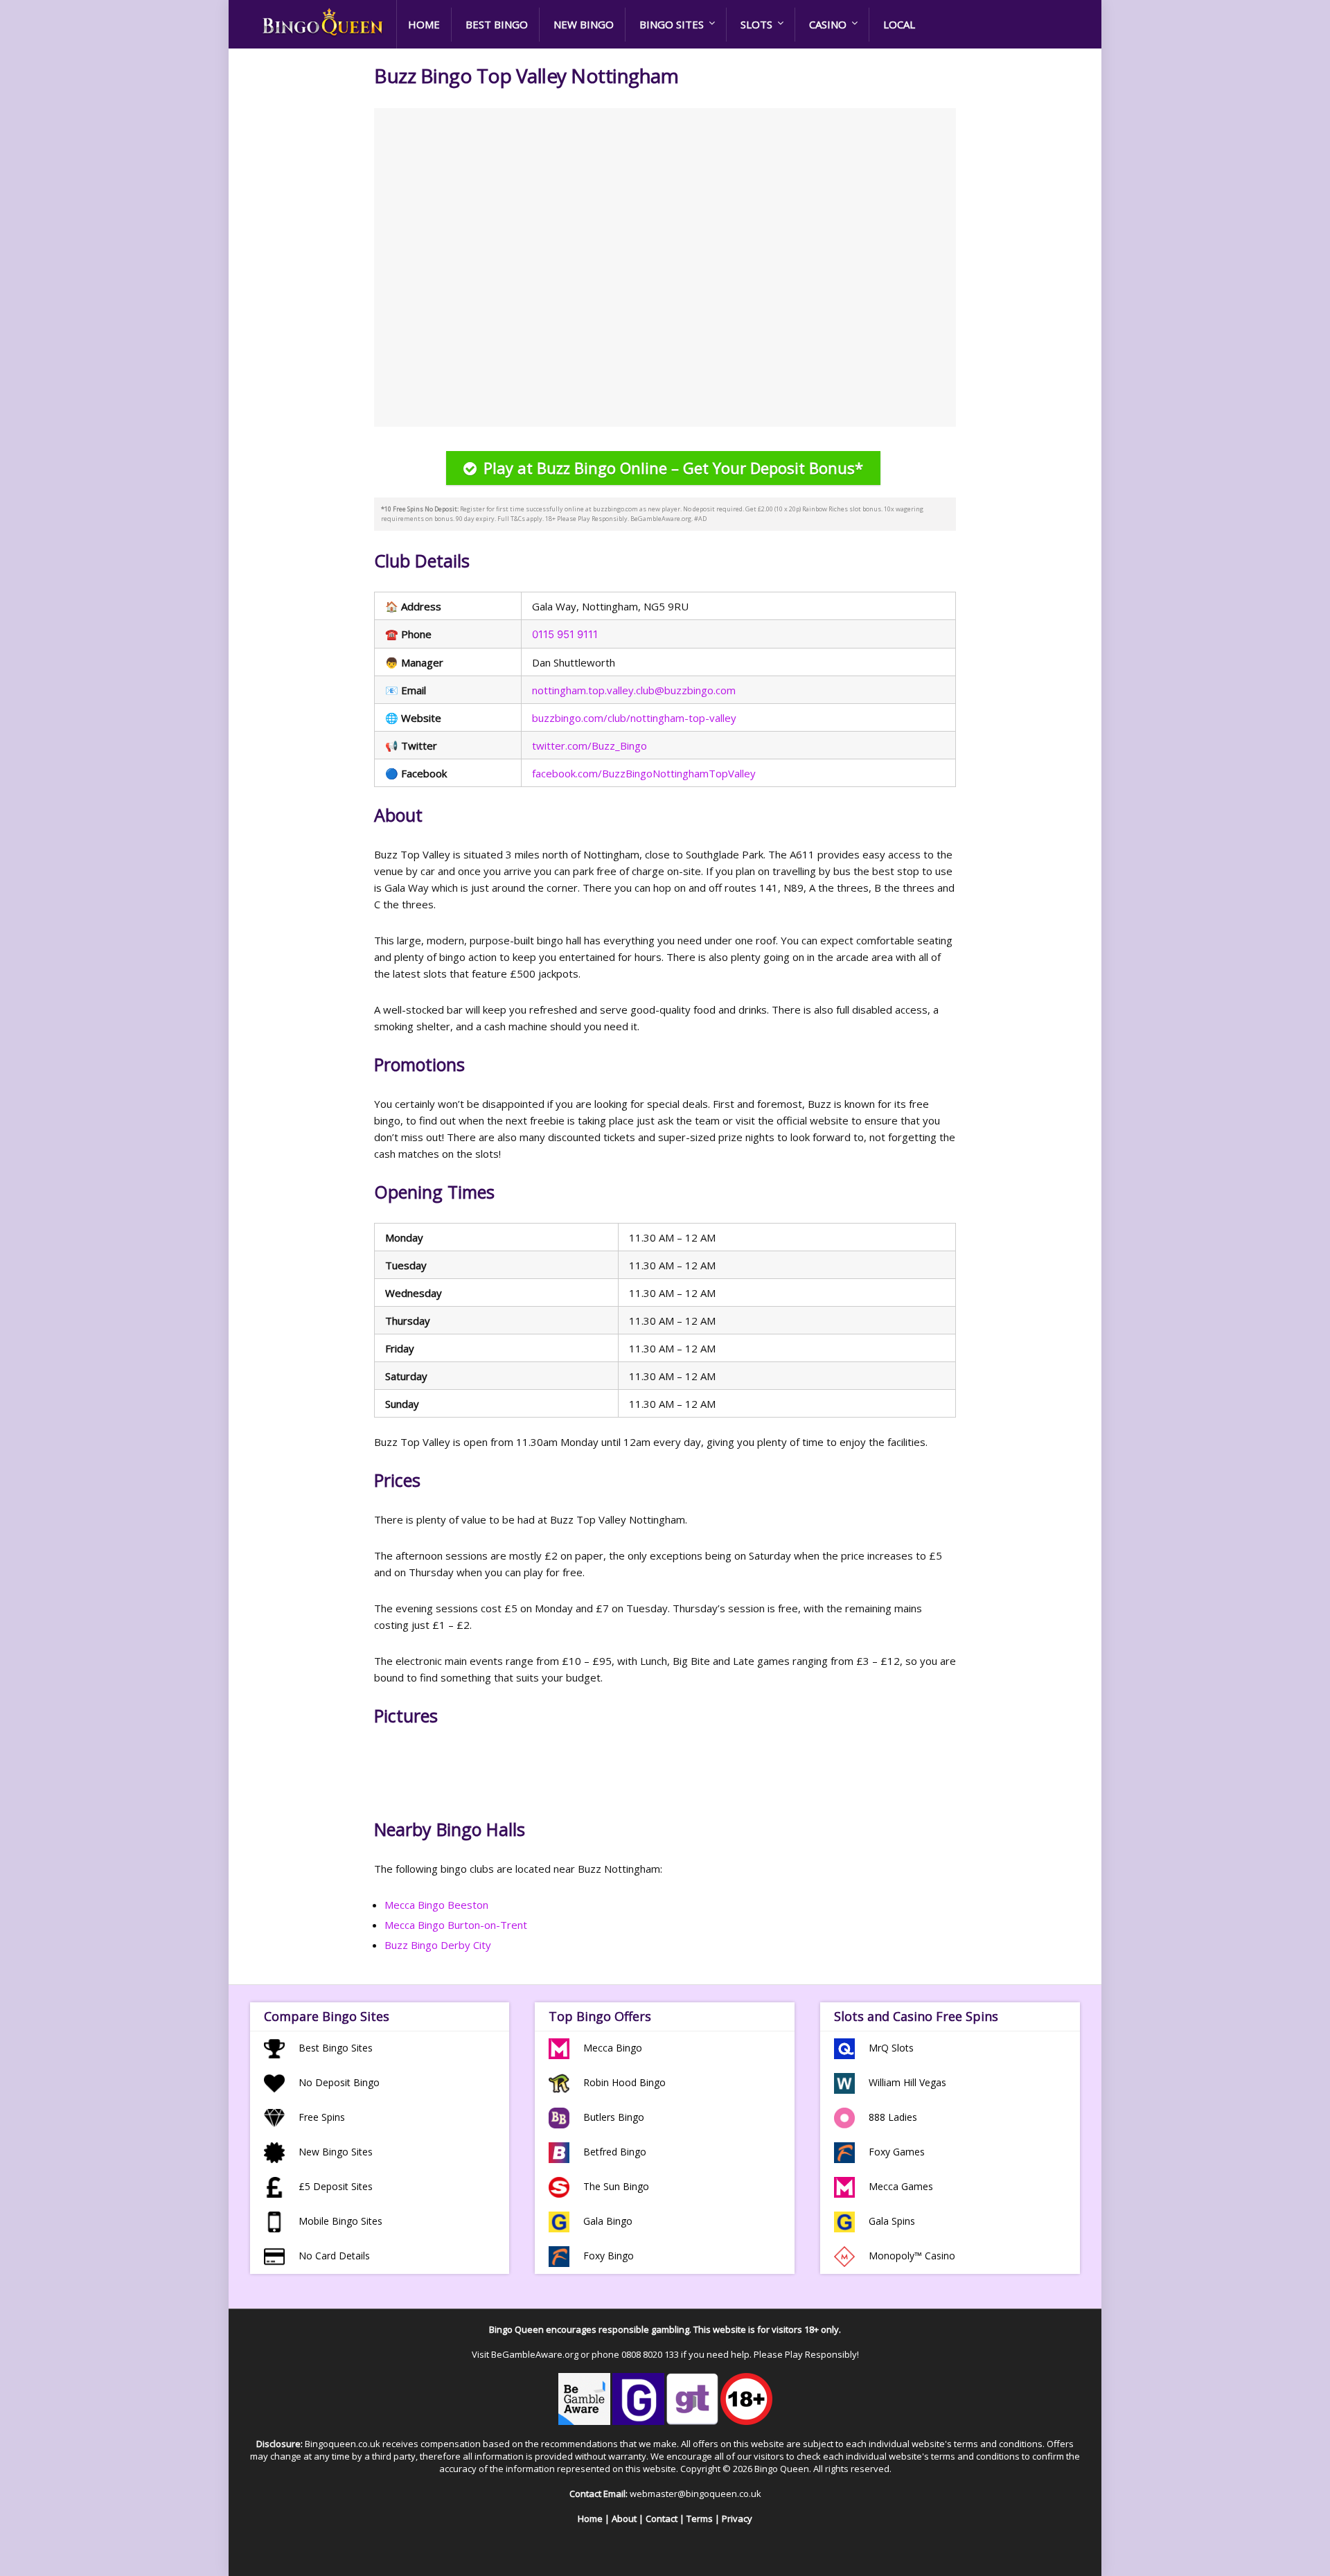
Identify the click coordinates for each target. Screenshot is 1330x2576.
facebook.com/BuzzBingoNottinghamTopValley (644, 773)
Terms (700, 2518)
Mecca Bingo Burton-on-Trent (456, 1925)
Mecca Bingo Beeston (436, 1905)
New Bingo (584, 24)
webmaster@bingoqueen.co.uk (695, 2494)
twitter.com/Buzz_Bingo (589, 746)
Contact (662, 2518)
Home (424, 24)
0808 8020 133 (650, 2354)
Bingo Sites (672, 24)
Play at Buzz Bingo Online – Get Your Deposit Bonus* (673, 468)
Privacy (737, 2518)
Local (899, 24)
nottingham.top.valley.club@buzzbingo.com (634, 690)
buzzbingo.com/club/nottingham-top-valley (634, 718)
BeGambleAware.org (535, 2354)
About (624, 2518)
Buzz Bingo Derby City (438, 1945)
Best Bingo (497, 24)
